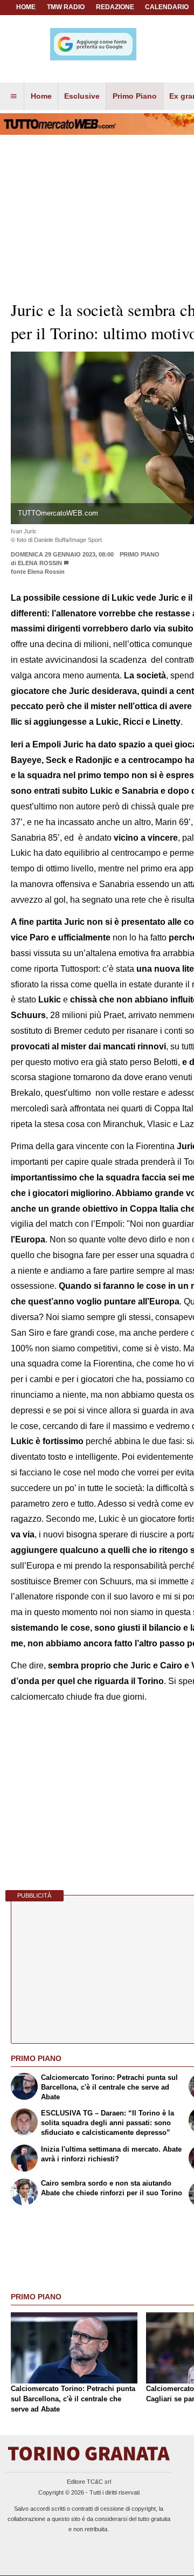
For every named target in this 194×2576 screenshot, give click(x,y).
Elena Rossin (40, 563)
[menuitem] (13, 97)
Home (26, 7)
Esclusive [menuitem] (82, 96)
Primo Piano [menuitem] (135, 96)
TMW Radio (66, 7)
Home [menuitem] (41, 96)
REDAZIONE (115, 7)
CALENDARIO (167, 7)
